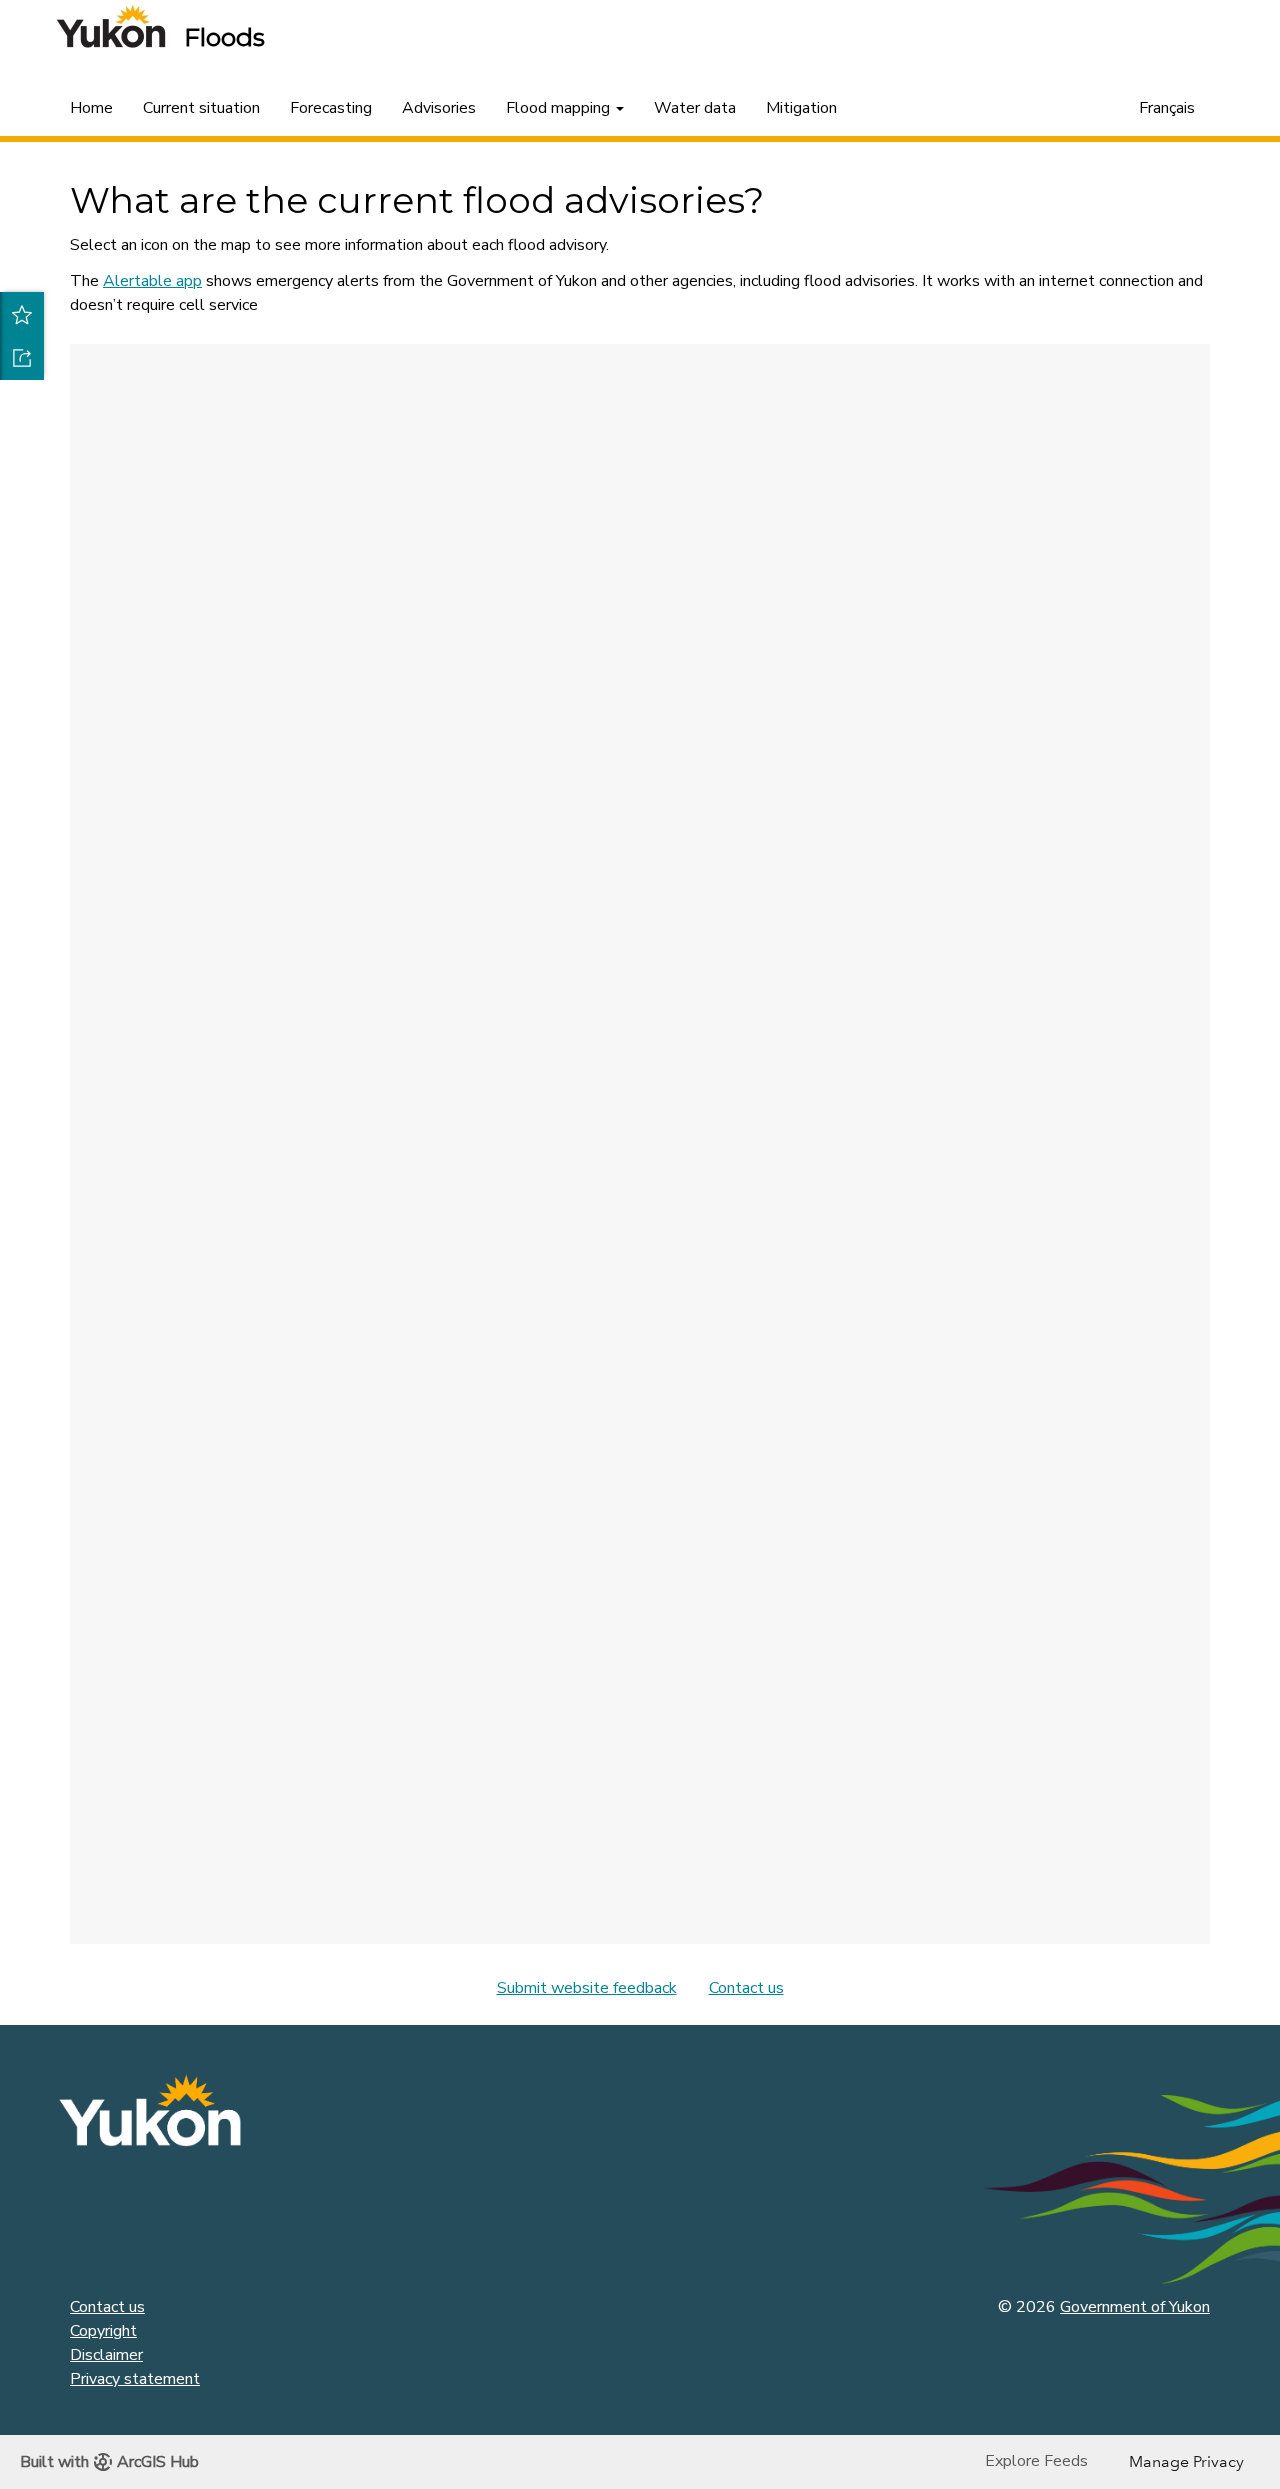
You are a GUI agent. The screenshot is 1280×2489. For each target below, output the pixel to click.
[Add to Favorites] (22, 314)
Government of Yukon (1135, 2307)
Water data (695, 108)
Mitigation (801, 108)
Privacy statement (135, 2379)
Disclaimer (106, 2355)
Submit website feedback (587, 1988)
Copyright (103, 2331)
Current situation (201, 108)
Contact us (746, 1988)
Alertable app (152, 281)
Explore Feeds (1036, 2461)
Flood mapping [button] (560, 108)
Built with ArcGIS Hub (109, 2462)
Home (91, 108)
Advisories (439, 108)
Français (1167, 108)
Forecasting (331, 108)
